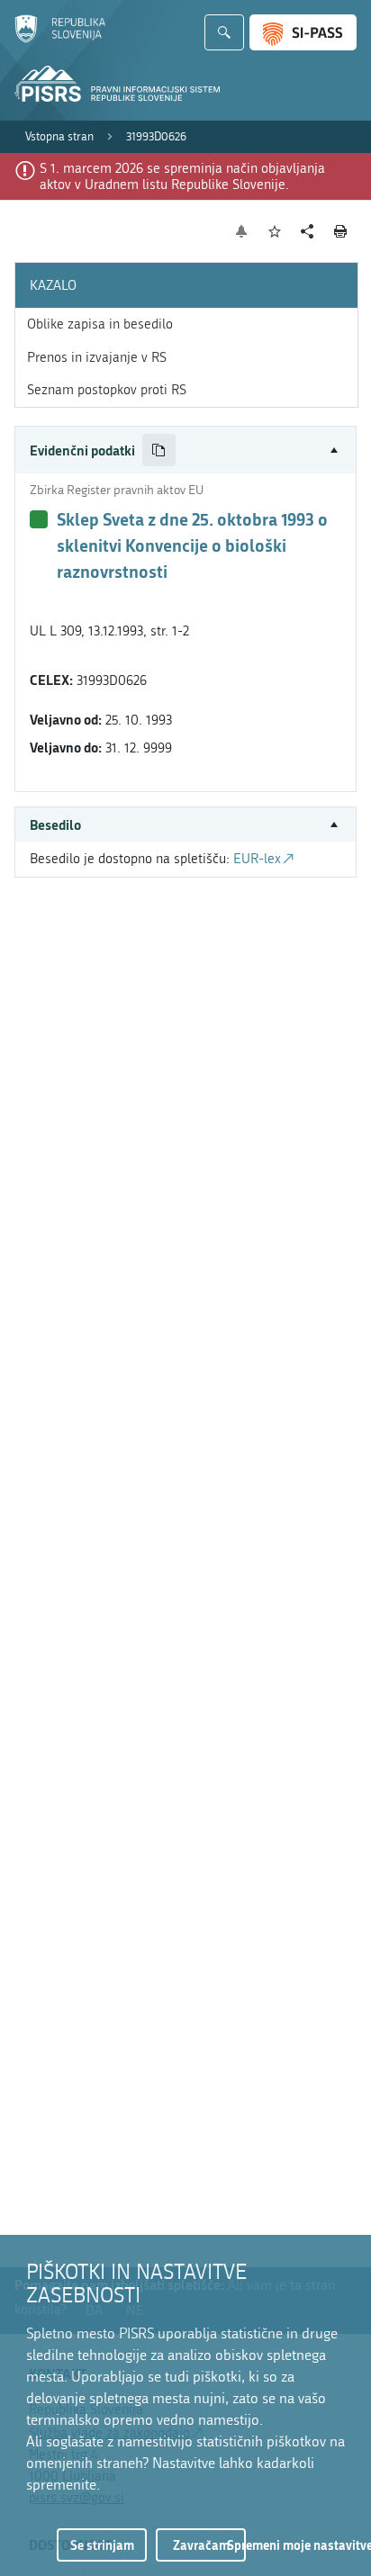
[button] (185, 450)
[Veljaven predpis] (39, 519)
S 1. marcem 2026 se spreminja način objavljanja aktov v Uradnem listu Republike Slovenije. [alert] (182, 176)
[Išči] (224, 32)
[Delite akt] (308, 232)
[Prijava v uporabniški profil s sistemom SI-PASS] (303, 32)
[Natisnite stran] (341, 231)
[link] (59, 137)
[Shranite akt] (275, 232)
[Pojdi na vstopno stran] (60, 39)
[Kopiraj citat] (159, 450)
